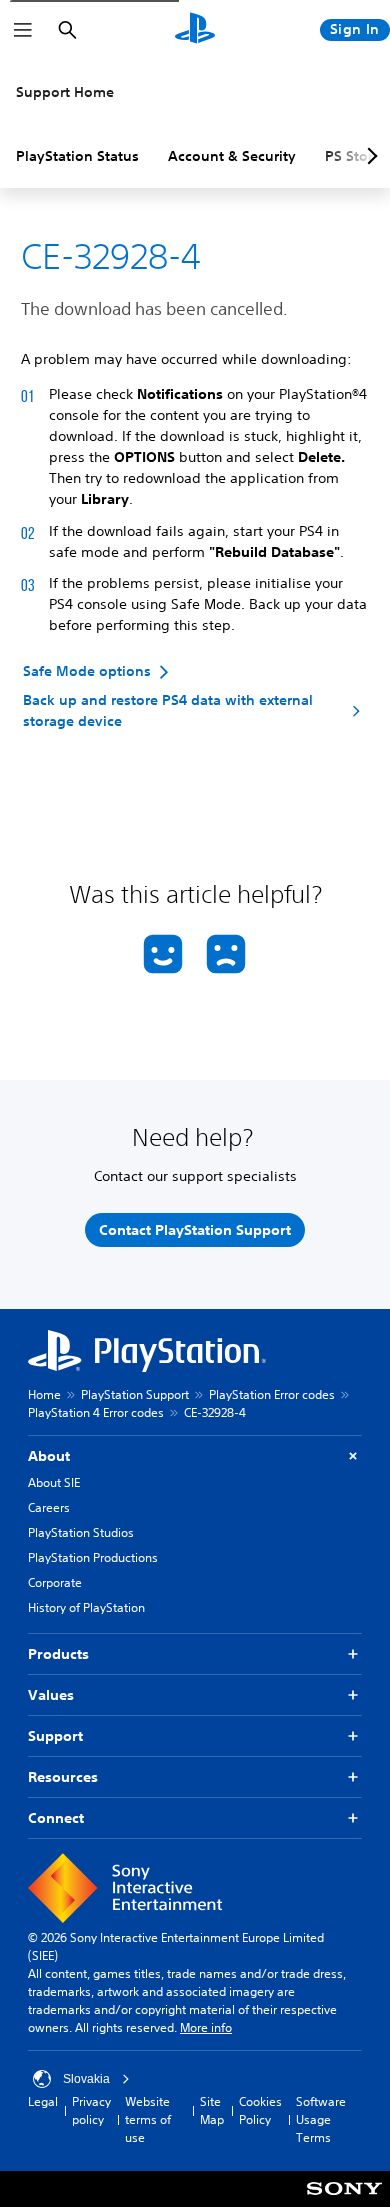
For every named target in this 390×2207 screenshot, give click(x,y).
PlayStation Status (77, 156)
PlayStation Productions (93, 1557)
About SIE (54, 1482)
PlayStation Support (135, 1394)
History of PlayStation (86, 1607)
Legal (43, 2101)
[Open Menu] (23, 30)
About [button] (49, 1456)
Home (44, 1394)
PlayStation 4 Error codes (96, 1412)
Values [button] (51, 1695)
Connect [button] (56, 1818)
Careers (49, 1507)
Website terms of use (148, 2119)
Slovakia (86, 2079)
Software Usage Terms (321, 2119)
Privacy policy (91, 2110)
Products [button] (58, 1654)
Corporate (55, 1582)
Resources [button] (63, 1777)
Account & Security (232, 156)
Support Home (65, 92)
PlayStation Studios (81, 1532)
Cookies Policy (260, 2110)
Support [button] (55, 1736)
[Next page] (369, 156)
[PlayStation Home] (195, 30)
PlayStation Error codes (272, 1394)
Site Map (212, 2110)
